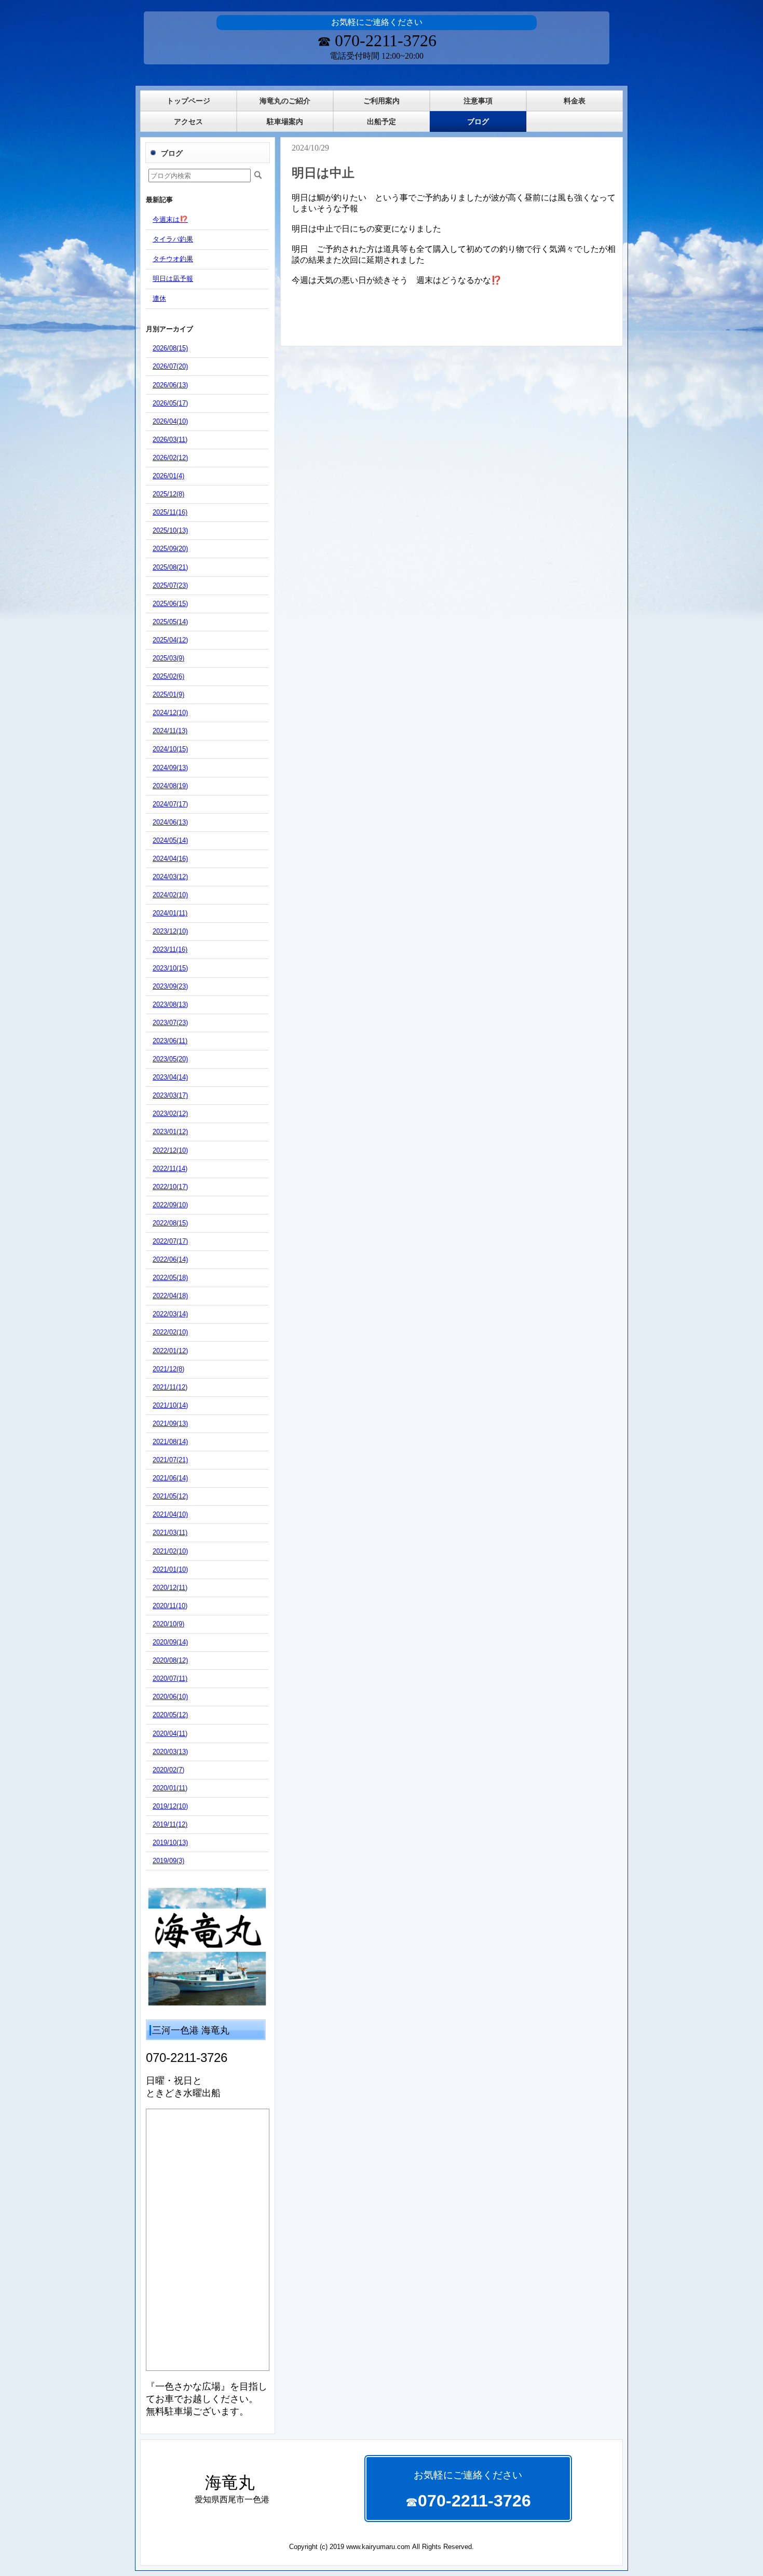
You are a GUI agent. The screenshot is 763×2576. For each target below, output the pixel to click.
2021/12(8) (168, 1369)
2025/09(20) (170, 549)
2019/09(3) (168, 1861)
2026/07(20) (170, 366)
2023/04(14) (170, 1077)
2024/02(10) (170, 895)
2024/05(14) (170, 840)
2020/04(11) (170, 1734)
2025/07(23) (170, 585)
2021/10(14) (170, 1405)
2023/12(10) (170, 931)
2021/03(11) (170, 1533)
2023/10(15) (170, 968)
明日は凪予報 (173, 279)
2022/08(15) (170, 1223)
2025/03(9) (168, 658)
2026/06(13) (170, 385)
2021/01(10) (170, 1569)
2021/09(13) (170, 1424)
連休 (159, 298)
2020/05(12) (170, 1715)
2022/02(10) (170, 1332)
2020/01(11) (170, 1788)
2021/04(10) (170, 1514)
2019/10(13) (170, 1843)
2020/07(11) (170, 1678)
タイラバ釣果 (173, 239)
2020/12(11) (170, 1588)
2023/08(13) (170, 1004)
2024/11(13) (170, 731)
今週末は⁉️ (170, 219)
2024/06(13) (170, 822)
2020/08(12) (170, 1660)
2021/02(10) (170, 1551)
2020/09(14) (170, 1642)
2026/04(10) (170, 421)
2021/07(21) (170, 1460)
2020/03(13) (170, 1752)
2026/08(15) (170, 348)
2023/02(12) (170, 1114)
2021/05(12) (170, 1496)
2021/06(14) (170, 1478)
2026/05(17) (170, 403)
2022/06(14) (170, 1259)
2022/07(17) (170, 1241)
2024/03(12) (170, 877)
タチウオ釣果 (173, 259)
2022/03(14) (170, 1314)
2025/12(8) (168, 494)
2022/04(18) (170, 1296)
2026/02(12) (170, 458)
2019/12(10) (170, 1806)
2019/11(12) (170, 1824)
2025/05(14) (170, 622)
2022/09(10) (170, 1205)
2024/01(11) (170, 913)
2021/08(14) (170, 1442)
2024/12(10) (170, 713)
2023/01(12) (170, 1132)
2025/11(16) (170, 512)
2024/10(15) (170, 749)
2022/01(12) (170, 1351)
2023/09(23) (170, 986)
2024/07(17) (170, 804)
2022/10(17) (170, 1187)
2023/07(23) (170, 1023)
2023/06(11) (170, 1041)
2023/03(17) (170, 1095)
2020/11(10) (170, 1606)
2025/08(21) (170, 567)
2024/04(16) (170, 859)
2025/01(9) (168, 694)
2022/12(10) (170, 1150)
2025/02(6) (168, 676)
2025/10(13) (170, 530)
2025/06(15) (170, 604)
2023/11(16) (170, 949)
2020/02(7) (168, 1770)
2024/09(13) (170, 768)
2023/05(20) (170, 1059)
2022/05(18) (170, 1278)
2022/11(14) (170, 1169)
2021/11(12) (170, 1387)
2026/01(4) (168, 476)
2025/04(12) (170, 640)
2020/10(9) (168, 1624)
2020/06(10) (170, 1697)
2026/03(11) (170, 440)
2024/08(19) (170, 786)
